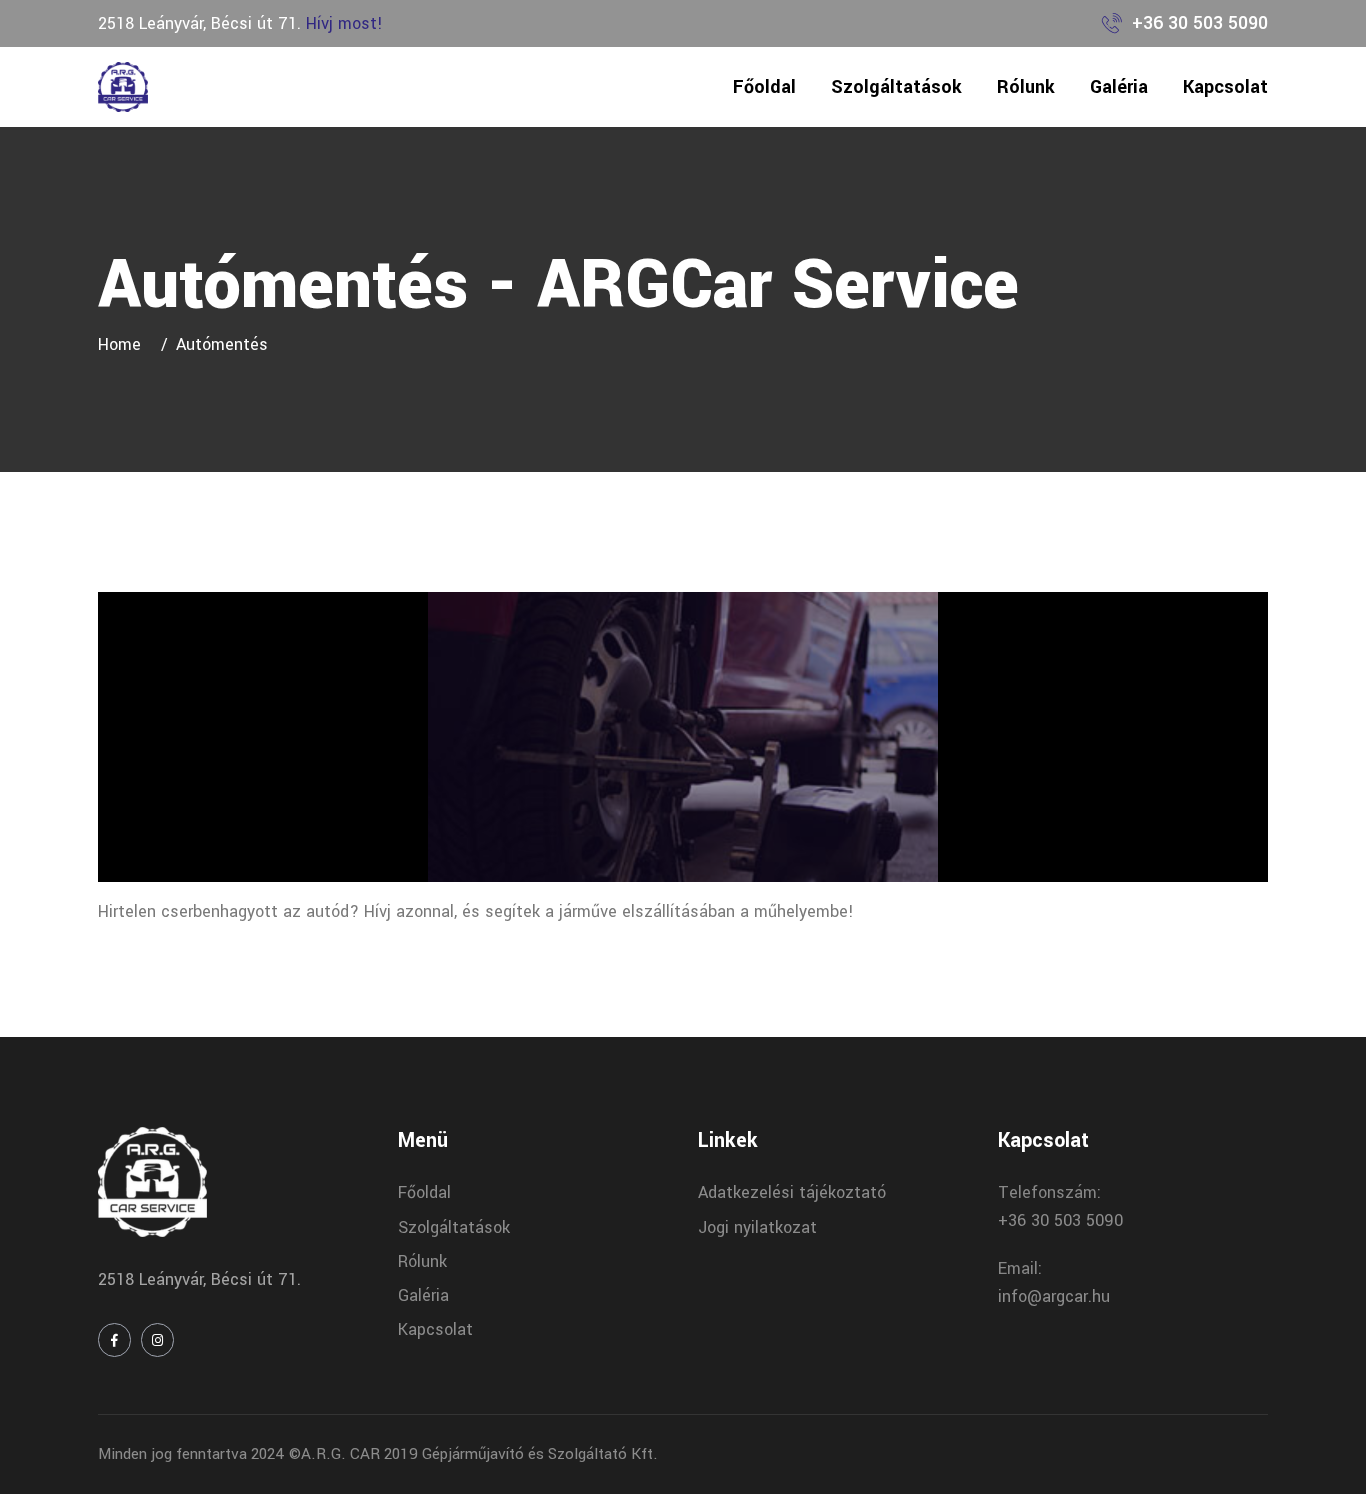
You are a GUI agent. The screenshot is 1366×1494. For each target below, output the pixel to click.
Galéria (1119, 87)
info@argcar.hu (1054, 1296)
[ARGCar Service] (123, 86)
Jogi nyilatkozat (757, 1227)
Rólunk (1026, 87)
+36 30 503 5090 (1200, 23)
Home (124, 344)
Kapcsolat (1225, 87)
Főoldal (764, 87)
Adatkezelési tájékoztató (792, 1192)
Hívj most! (344, 23)
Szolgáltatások (896, 87)
